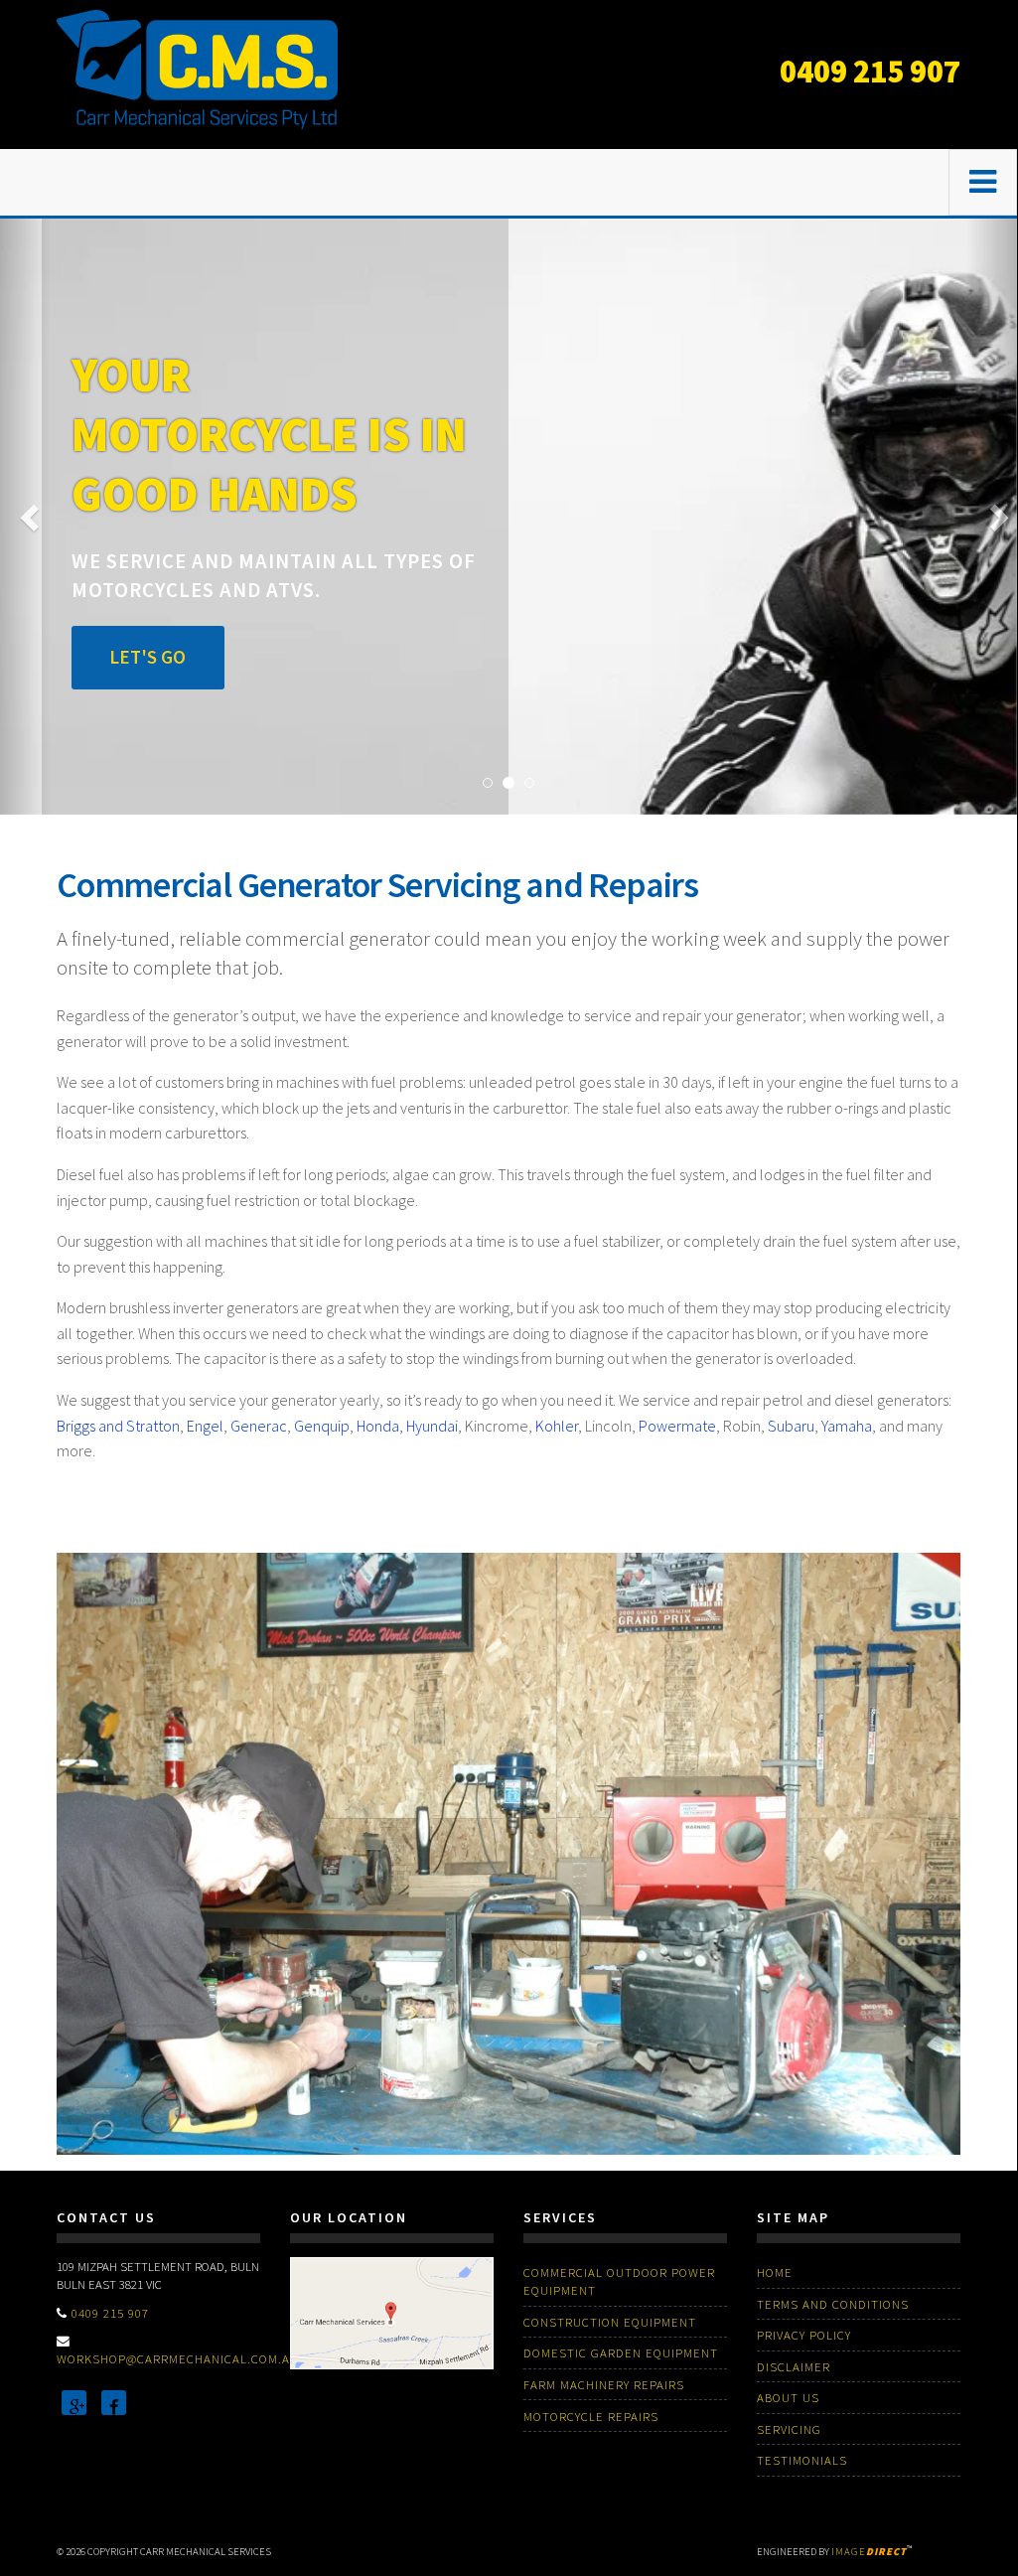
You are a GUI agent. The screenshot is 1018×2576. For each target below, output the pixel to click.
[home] (197, 68)
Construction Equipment (610, 2322)
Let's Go (147, 657)
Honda (378, 1426)
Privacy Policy (804, 2335)
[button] (25, 517)
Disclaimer (794, 2366)
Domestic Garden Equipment (621, 2352)
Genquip (322, 1426)
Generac (259, 1426)
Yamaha (847, 1426)
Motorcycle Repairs (591, 2416)
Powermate (677, 1426)
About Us (788, 2397)
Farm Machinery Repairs (604, 2384)
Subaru (791, 1426)
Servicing (789, 2429)
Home (775, 2272)
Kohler (557, 1426)
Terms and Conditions (833, 2304)
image (869, 2552)
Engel (205, 1426)
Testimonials (802, 2460)
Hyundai (432, 1426)
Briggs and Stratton (118, 1426)
